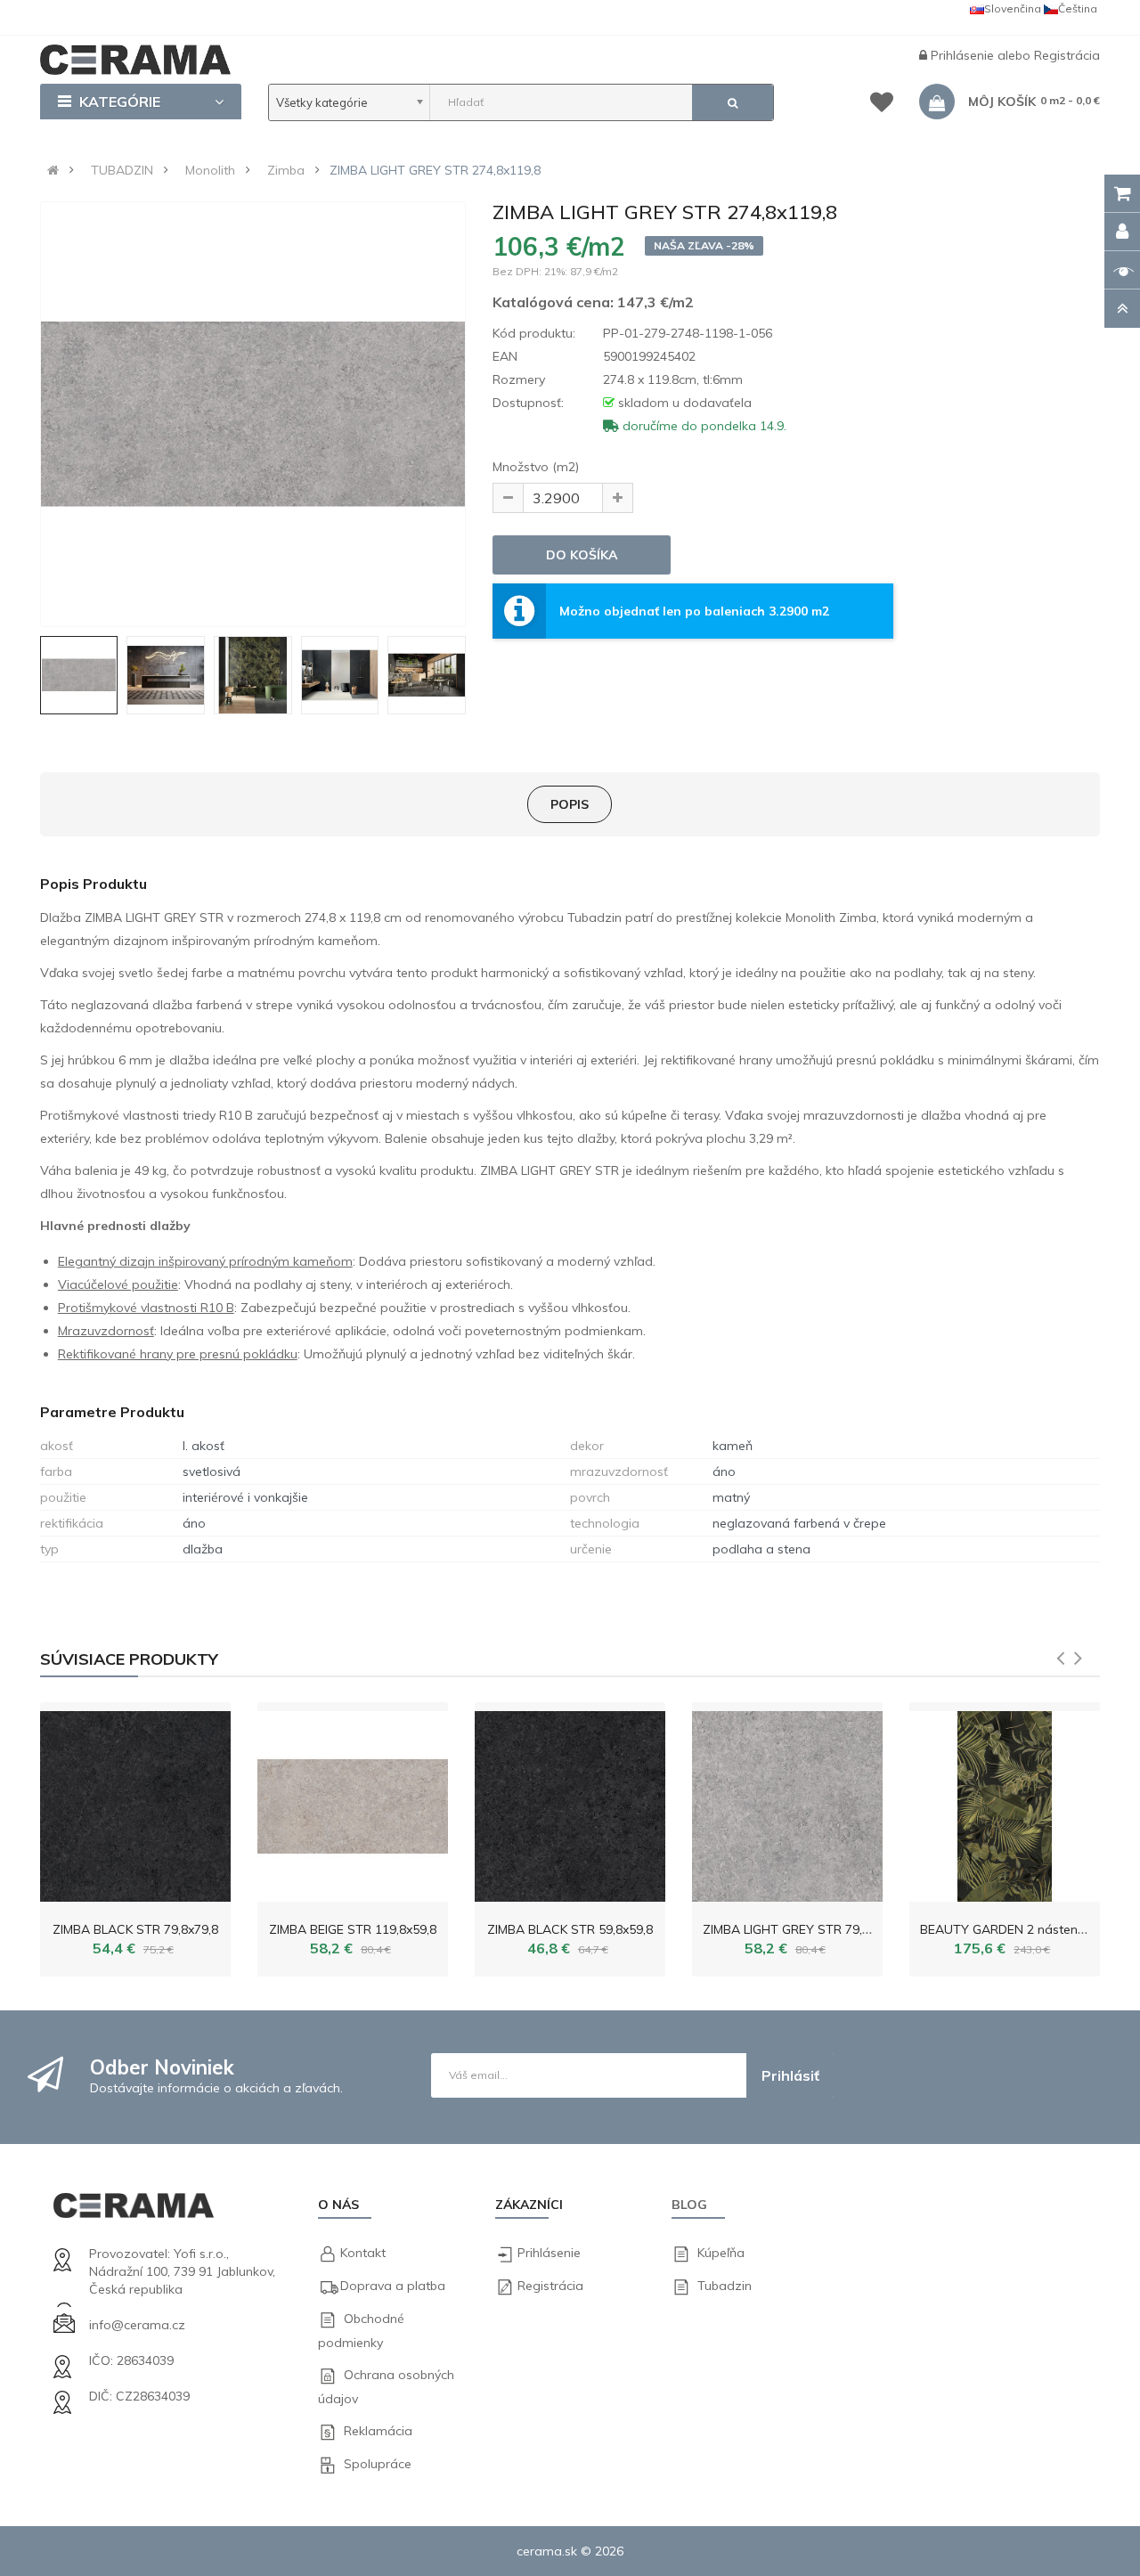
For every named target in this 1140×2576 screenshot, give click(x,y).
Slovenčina (1013, 8)
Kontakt (363, 2253)
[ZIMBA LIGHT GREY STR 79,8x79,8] (787, 1802)
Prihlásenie (964, 55)
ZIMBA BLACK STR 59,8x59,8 (570, 1929)
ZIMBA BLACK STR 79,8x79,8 (135, 1929)
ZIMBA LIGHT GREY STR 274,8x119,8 (435, 170)
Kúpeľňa (721, 2253)
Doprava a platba (393, 2286)
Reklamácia (378, 2431)
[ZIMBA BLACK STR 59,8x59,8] (570, 1802)
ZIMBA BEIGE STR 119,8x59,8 (353, 1929)
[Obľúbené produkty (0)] (882, 105)
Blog (689, 2205)
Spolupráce (378, 2464)
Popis (570, 804)
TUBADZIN (122, 170)
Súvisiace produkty (129, 1659)
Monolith (210, 170)
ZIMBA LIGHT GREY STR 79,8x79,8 (801, 1929)
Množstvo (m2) (536, 467)
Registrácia (1067, 55)
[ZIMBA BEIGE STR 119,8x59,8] (353, 1802)
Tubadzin (725, 2286)
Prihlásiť (790, 2075)
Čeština (1078, 8)
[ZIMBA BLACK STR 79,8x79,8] (135, 1802)
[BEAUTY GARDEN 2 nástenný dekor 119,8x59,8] (1005, 1802)
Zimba (286, 170)
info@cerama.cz (137, 2325)
